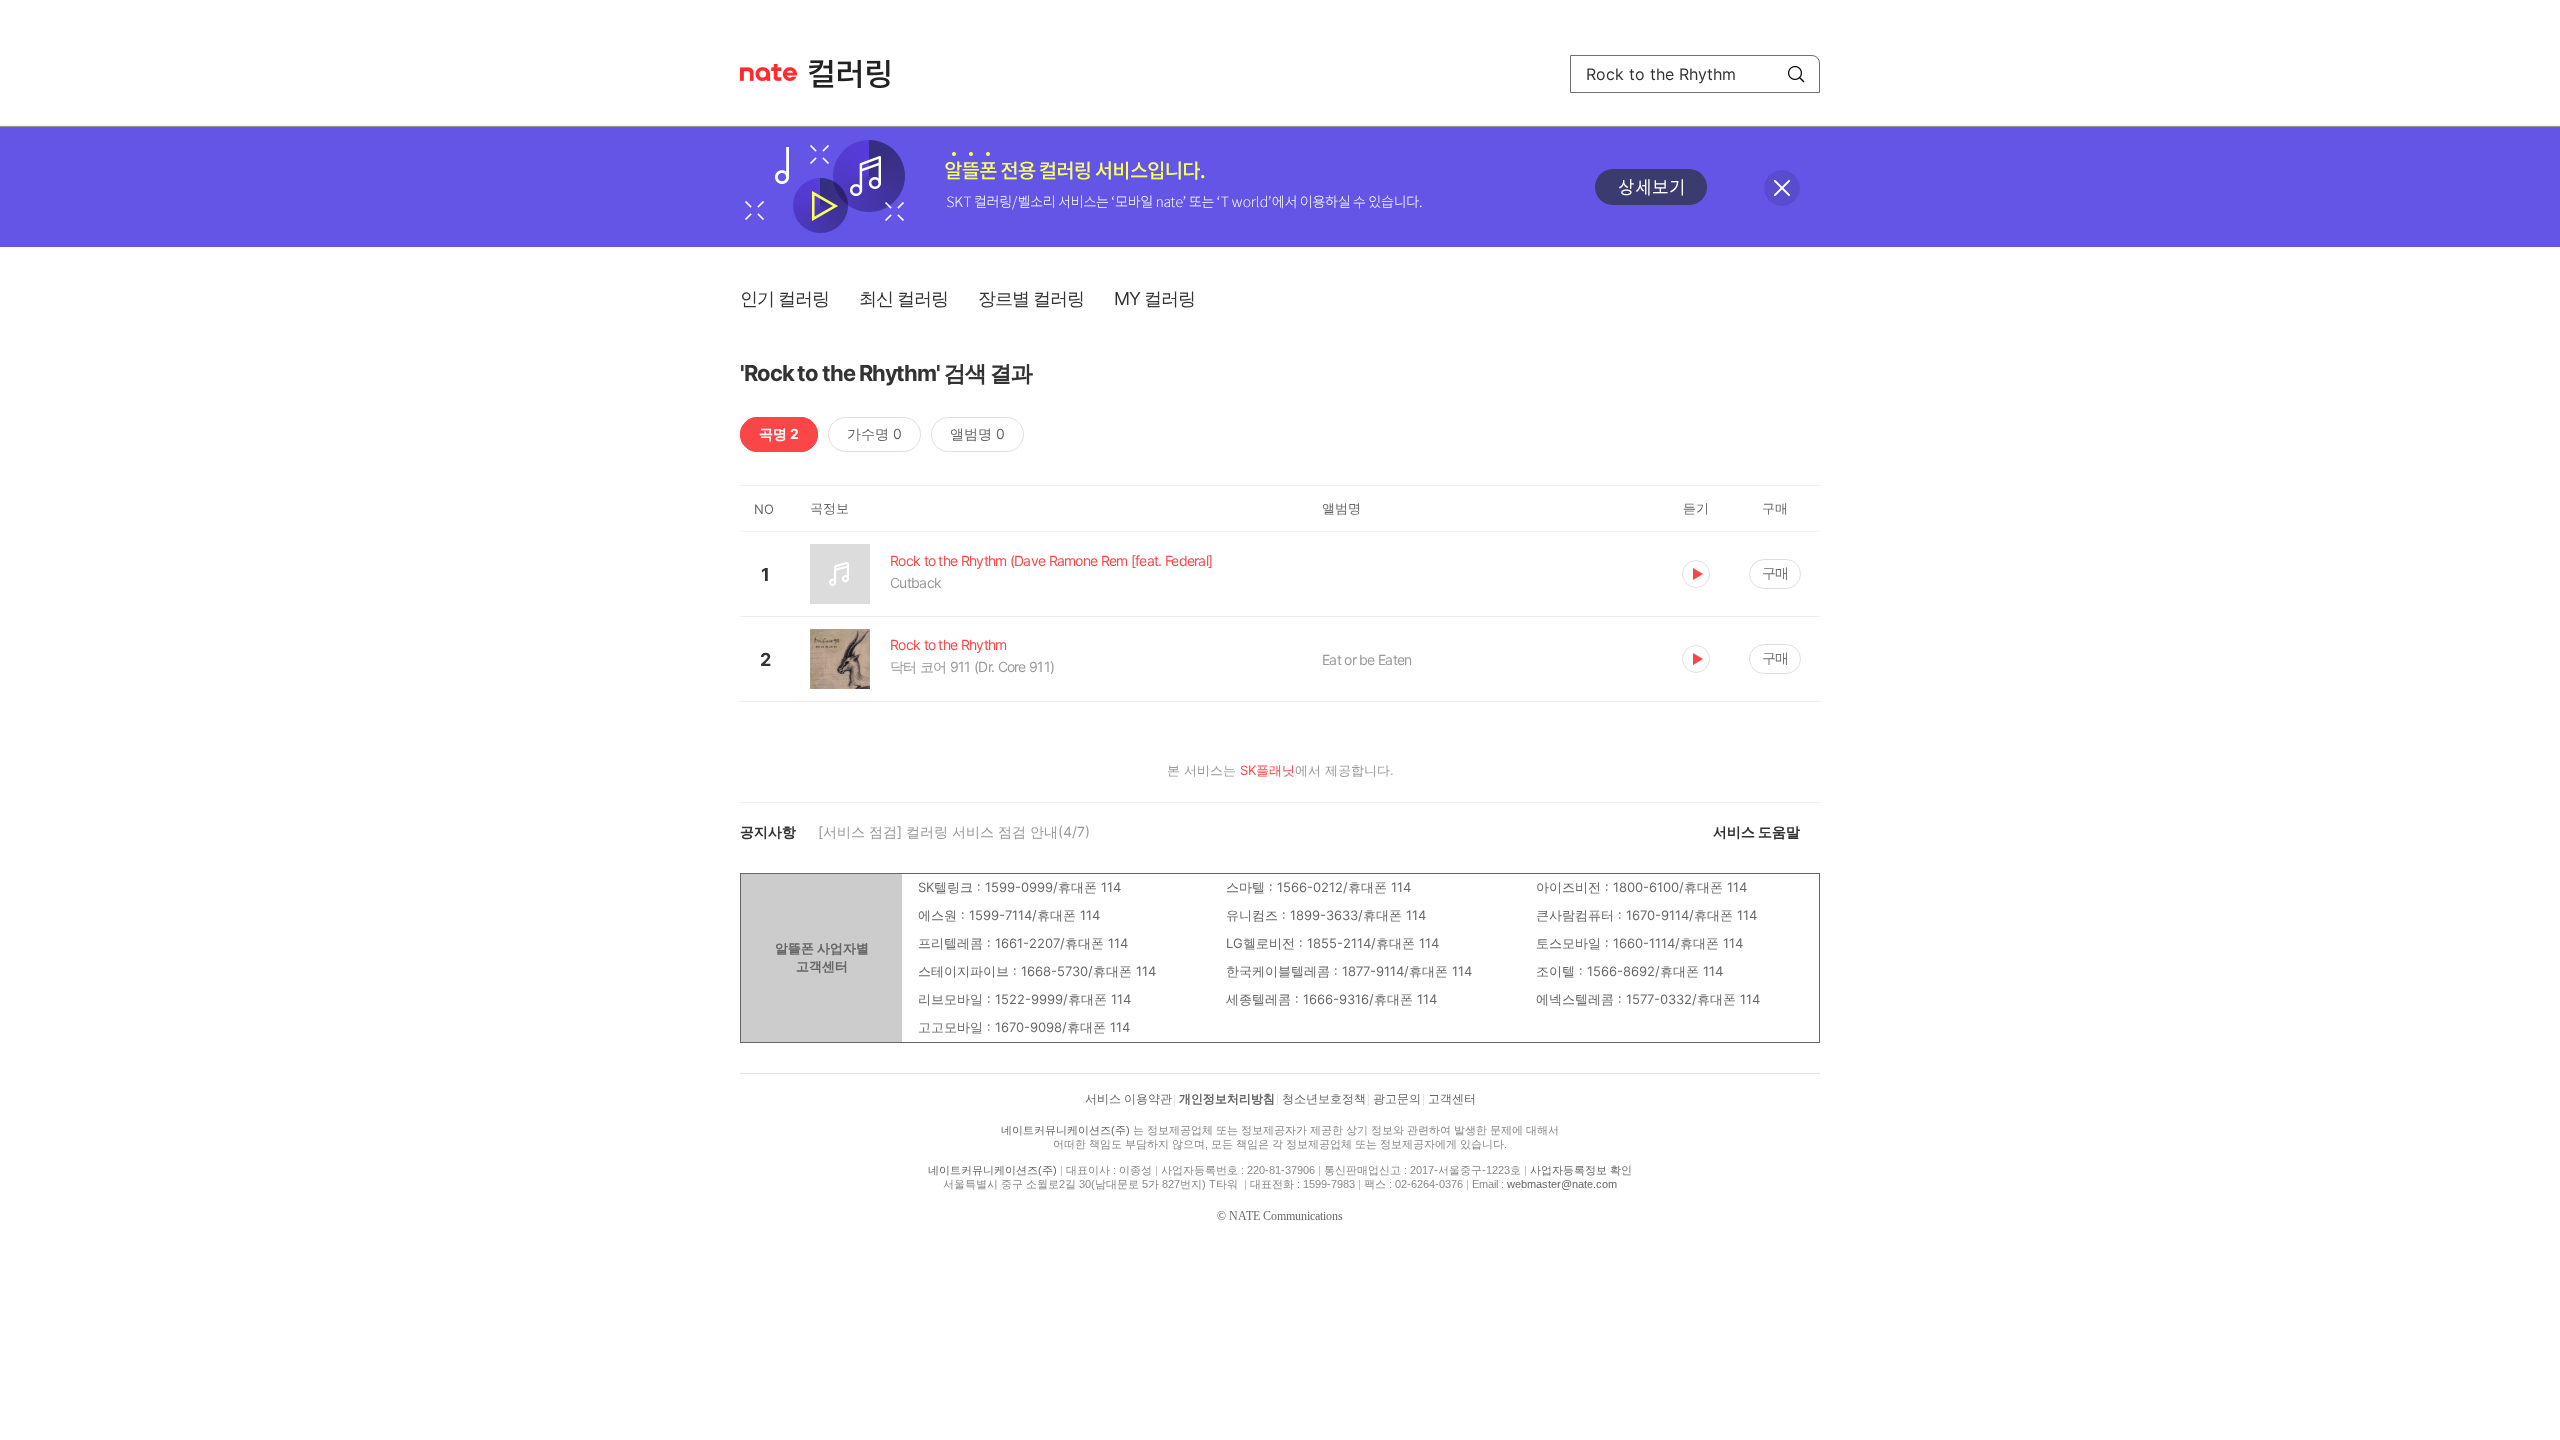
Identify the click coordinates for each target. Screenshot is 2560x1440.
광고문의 (1397, 1099)
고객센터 (1452, 1099)
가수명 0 (874, 433)
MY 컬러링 (1154, 298)
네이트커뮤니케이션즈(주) (1065, 1130)
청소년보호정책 (1324, 1099)
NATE (768, 72)
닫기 (1782, 188)
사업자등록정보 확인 (1581, 1170)
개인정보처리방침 (1227, 1099)
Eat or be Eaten (1367, 659)
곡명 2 (779, 433)
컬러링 (859, 74)
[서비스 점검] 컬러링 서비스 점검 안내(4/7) (954, 831)
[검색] (1796, 74)
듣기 (1696, 574)
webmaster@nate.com (1562, 1184)
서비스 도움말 (1756, 831)
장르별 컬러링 (1031, 298)
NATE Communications (1286, 1216)
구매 (1775, 572)
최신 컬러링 (903, 298)
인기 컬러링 (784, 298)
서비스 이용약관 (1128, 1099)
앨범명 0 (977, 433)
